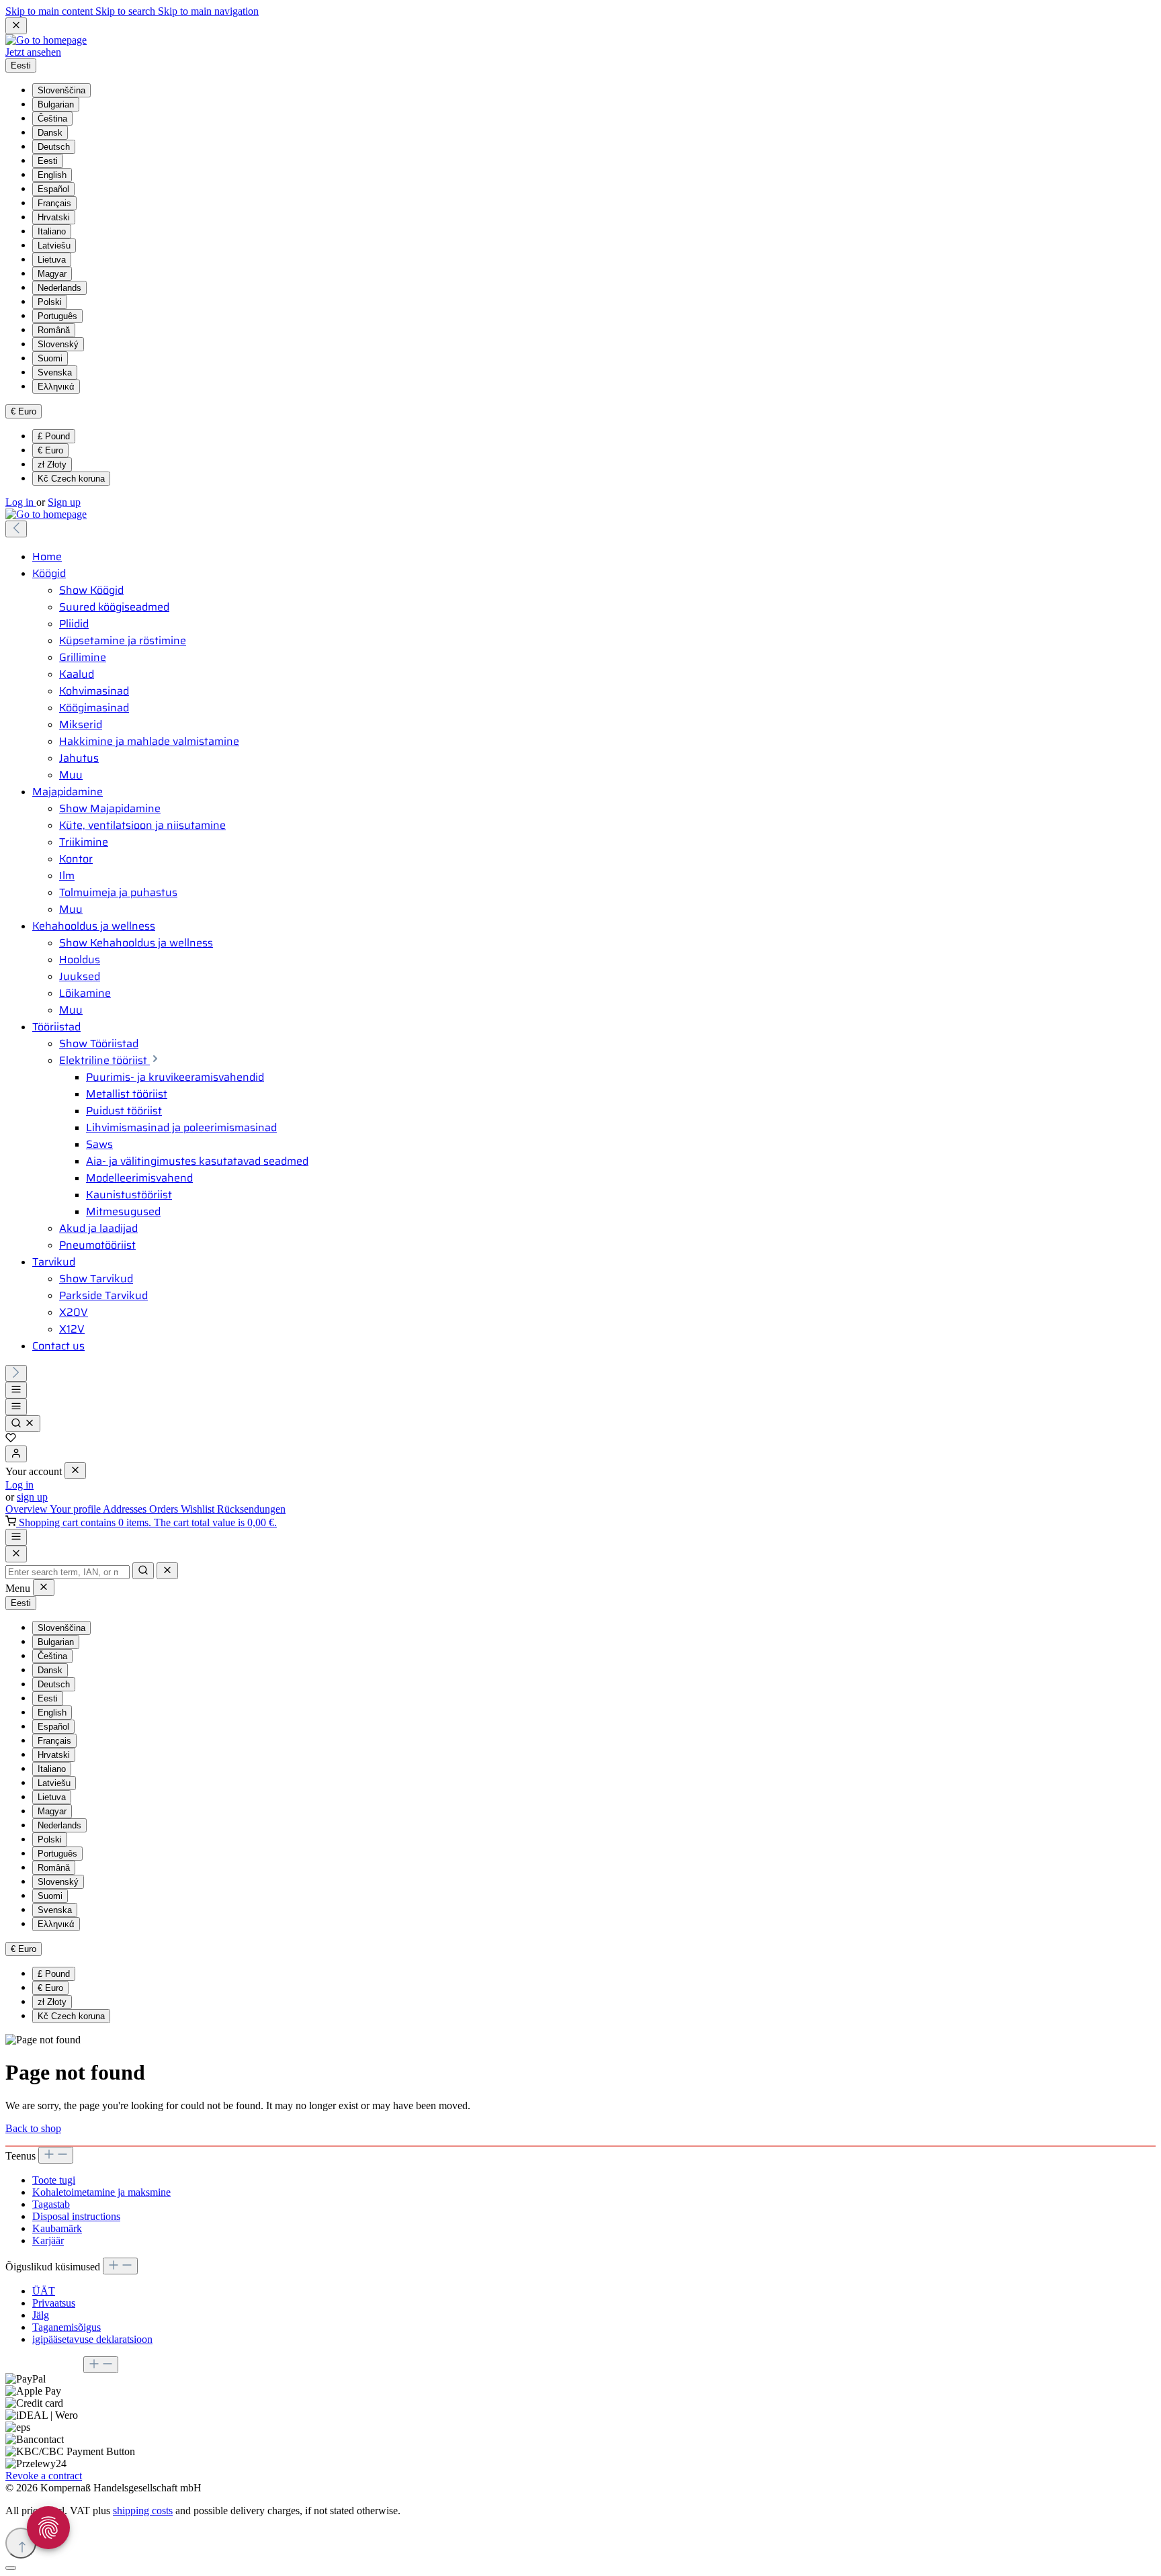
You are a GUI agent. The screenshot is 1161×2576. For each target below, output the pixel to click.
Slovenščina (61, 90)
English (52, 175)
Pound (54, 436)
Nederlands (59, 288)
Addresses (126, 1509)
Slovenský (58, 344)
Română (54, 330)
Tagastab (51, 2204)
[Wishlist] (11, 1439)
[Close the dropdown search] (167, 1571)
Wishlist (199, 1509)
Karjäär (48, 2240)
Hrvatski (54, 217)
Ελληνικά (56, 387)
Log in (21, 502)
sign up (32, 1497)
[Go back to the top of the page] (21, 2543)
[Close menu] (75, 1471)
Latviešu (54, 246)
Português (57, 316)
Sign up (64, 502)
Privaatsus (54, 2303)
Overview (28, 1509)
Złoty (52, 464)
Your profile (76, 1509)
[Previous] (16, 529)
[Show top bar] (16, 1537)
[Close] (16, 1554)
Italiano (52, 231)
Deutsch (54, 147)
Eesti (48, 161)
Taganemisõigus (67, 2327)
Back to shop (33, 2128)
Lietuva (52, 260)
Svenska (55, 372)
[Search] (23, 1424)
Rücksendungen (251, 1509)
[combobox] (68, 1572)
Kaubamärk (57, 2228)
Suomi (50, 358)
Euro (50, 450)
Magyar (52, 274)
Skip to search (127, 11)
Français (54, 203)
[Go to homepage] (46, 40)
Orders (165, 1509)
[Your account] (16, 1454)
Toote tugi (54, 2180)
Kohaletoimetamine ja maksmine (101, 2192)
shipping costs (143, 2511)
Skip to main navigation (208, 11)
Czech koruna (71, 479)
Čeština (52, 119)
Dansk (50, 133)
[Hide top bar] (16, 26)
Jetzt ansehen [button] (33, 52)
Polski (50, 302)
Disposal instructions (76, 2216)
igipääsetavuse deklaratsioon (92, 2339)
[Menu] (16, 1390)
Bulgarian (56, 104)
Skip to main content (50, 11)
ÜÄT (44, 2291)
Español (53, 189)
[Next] (16, 1373)
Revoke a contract (44, 2476)
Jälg (41, 2315)
